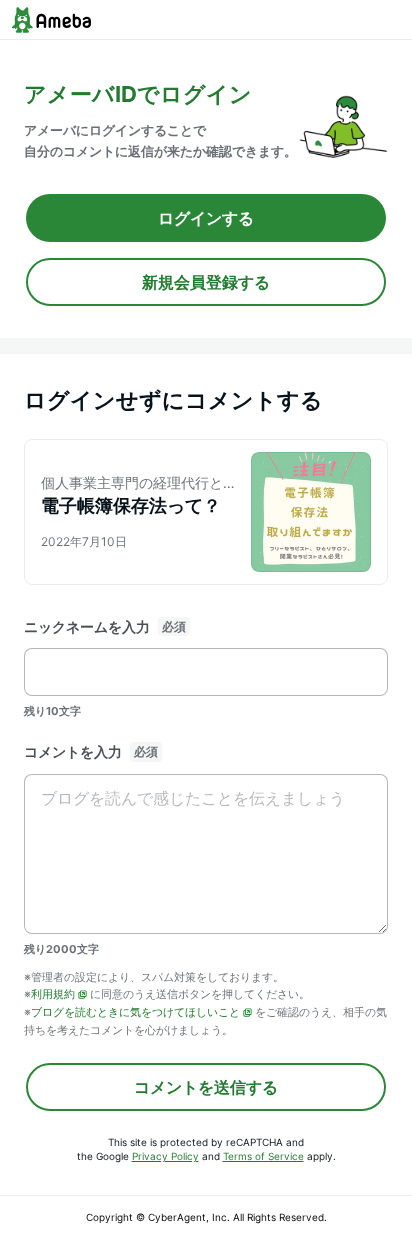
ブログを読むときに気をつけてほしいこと (135, 1012)
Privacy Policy (165, 1156)
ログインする (206, 218)
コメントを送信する (206, 1087)
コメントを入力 (73, 751)
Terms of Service (263, 1156)
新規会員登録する (206, 282)
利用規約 (53, 994)
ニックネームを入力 (87, 626)
